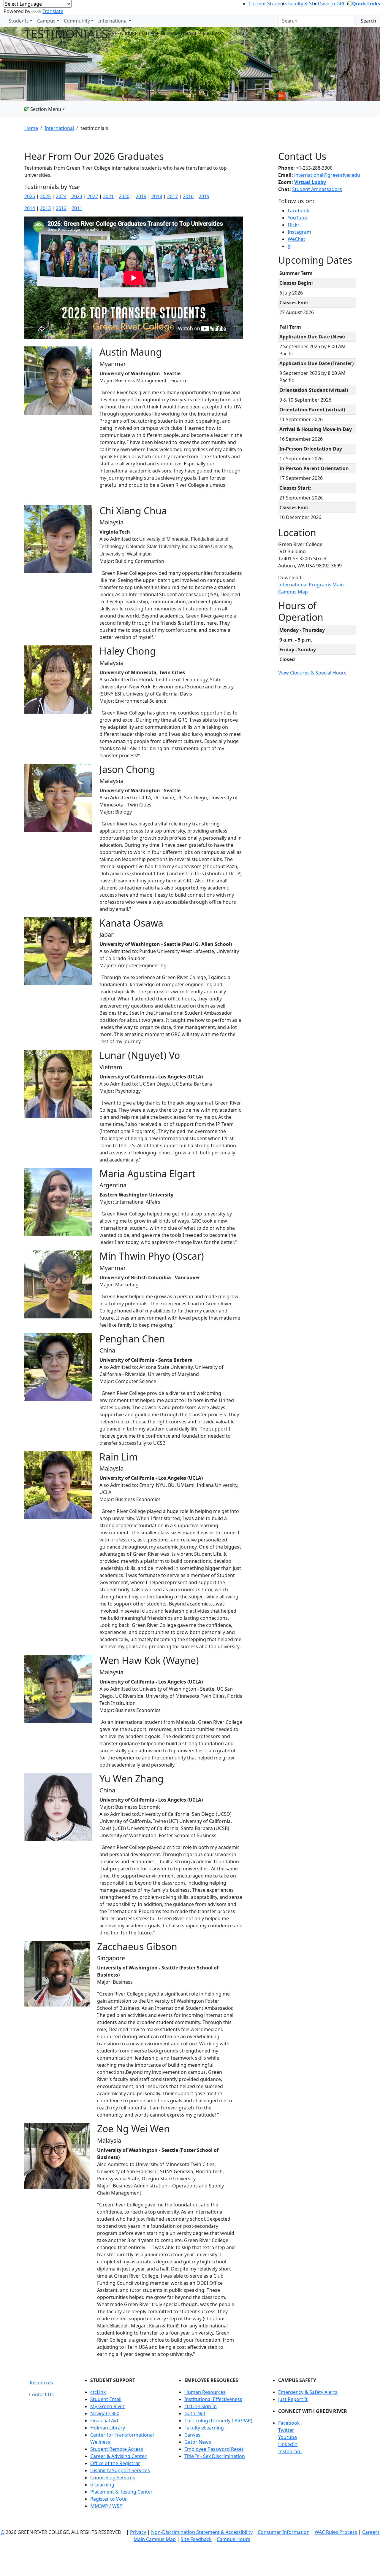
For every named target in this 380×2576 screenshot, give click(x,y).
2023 (76, 196)
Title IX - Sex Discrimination (215, 2456)
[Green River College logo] (1, 21)
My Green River (107, 2406)
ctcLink (98, 2392)
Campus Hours (233, 2539)
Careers (371, 2532)
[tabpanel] (218, 2445)
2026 (30, 196)
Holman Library (108, 2428)
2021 (108, 196)
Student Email (106, 2399)
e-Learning (102, 2485)
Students (19, 21)
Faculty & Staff (303, 4)
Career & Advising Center (118, 2456)
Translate (53, 11)
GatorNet (195, 2413)
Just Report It (293, 2399)
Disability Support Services (120, 2470)
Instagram (299, 232)
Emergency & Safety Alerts (308, 2392)
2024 (61, 196)
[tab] (41, 2383)
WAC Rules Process (336, 2532)
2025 (45, 196)
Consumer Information (284, 2532)
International (113, 21)
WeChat (296, 239)
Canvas (192, 2435)
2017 (172, 196)
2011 (77, 208)
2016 (188, 196)
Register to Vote (108, 2499)
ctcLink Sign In (201, 2406)
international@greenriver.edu (327, 175)
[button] (317, 2423)
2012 (61, 208)
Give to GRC (333, 4)
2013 (45, 208)
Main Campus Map (155, 2539)
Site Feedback (196, 2539)
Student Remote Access (117, 2449)
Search (368, 21)
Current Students (268, 4)
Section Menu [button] (45, 109)
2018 (157, 196)
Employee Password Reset (214, 2449)
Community (77, 21)
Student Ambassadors (317, 189)
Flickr (294, 225)
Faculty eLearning (204, 2428)
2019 (141, 196)
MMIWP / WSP (106, 2506)
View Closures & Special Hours (312, 673)
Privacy (138, 2532)
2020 (124, 196)
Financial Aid (104, 2421)
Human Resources (205, 2392)
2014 (30, 208)
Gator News (198, 2442)
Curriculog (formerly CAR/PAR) (218, 2421)
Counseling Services (113, 2478)
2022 (93, 196)
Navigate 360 (105, 2413)
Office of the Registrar (115, 2463)
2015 (204, 196)
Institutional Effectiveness (213, 2399)
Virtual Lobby (310, 182)
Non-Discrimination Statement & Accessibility (202, 2532)
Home (31, 128)
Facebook (299, 211)
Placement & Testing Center (121, 2492)
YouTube (297, 218)
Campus (46, 21)
